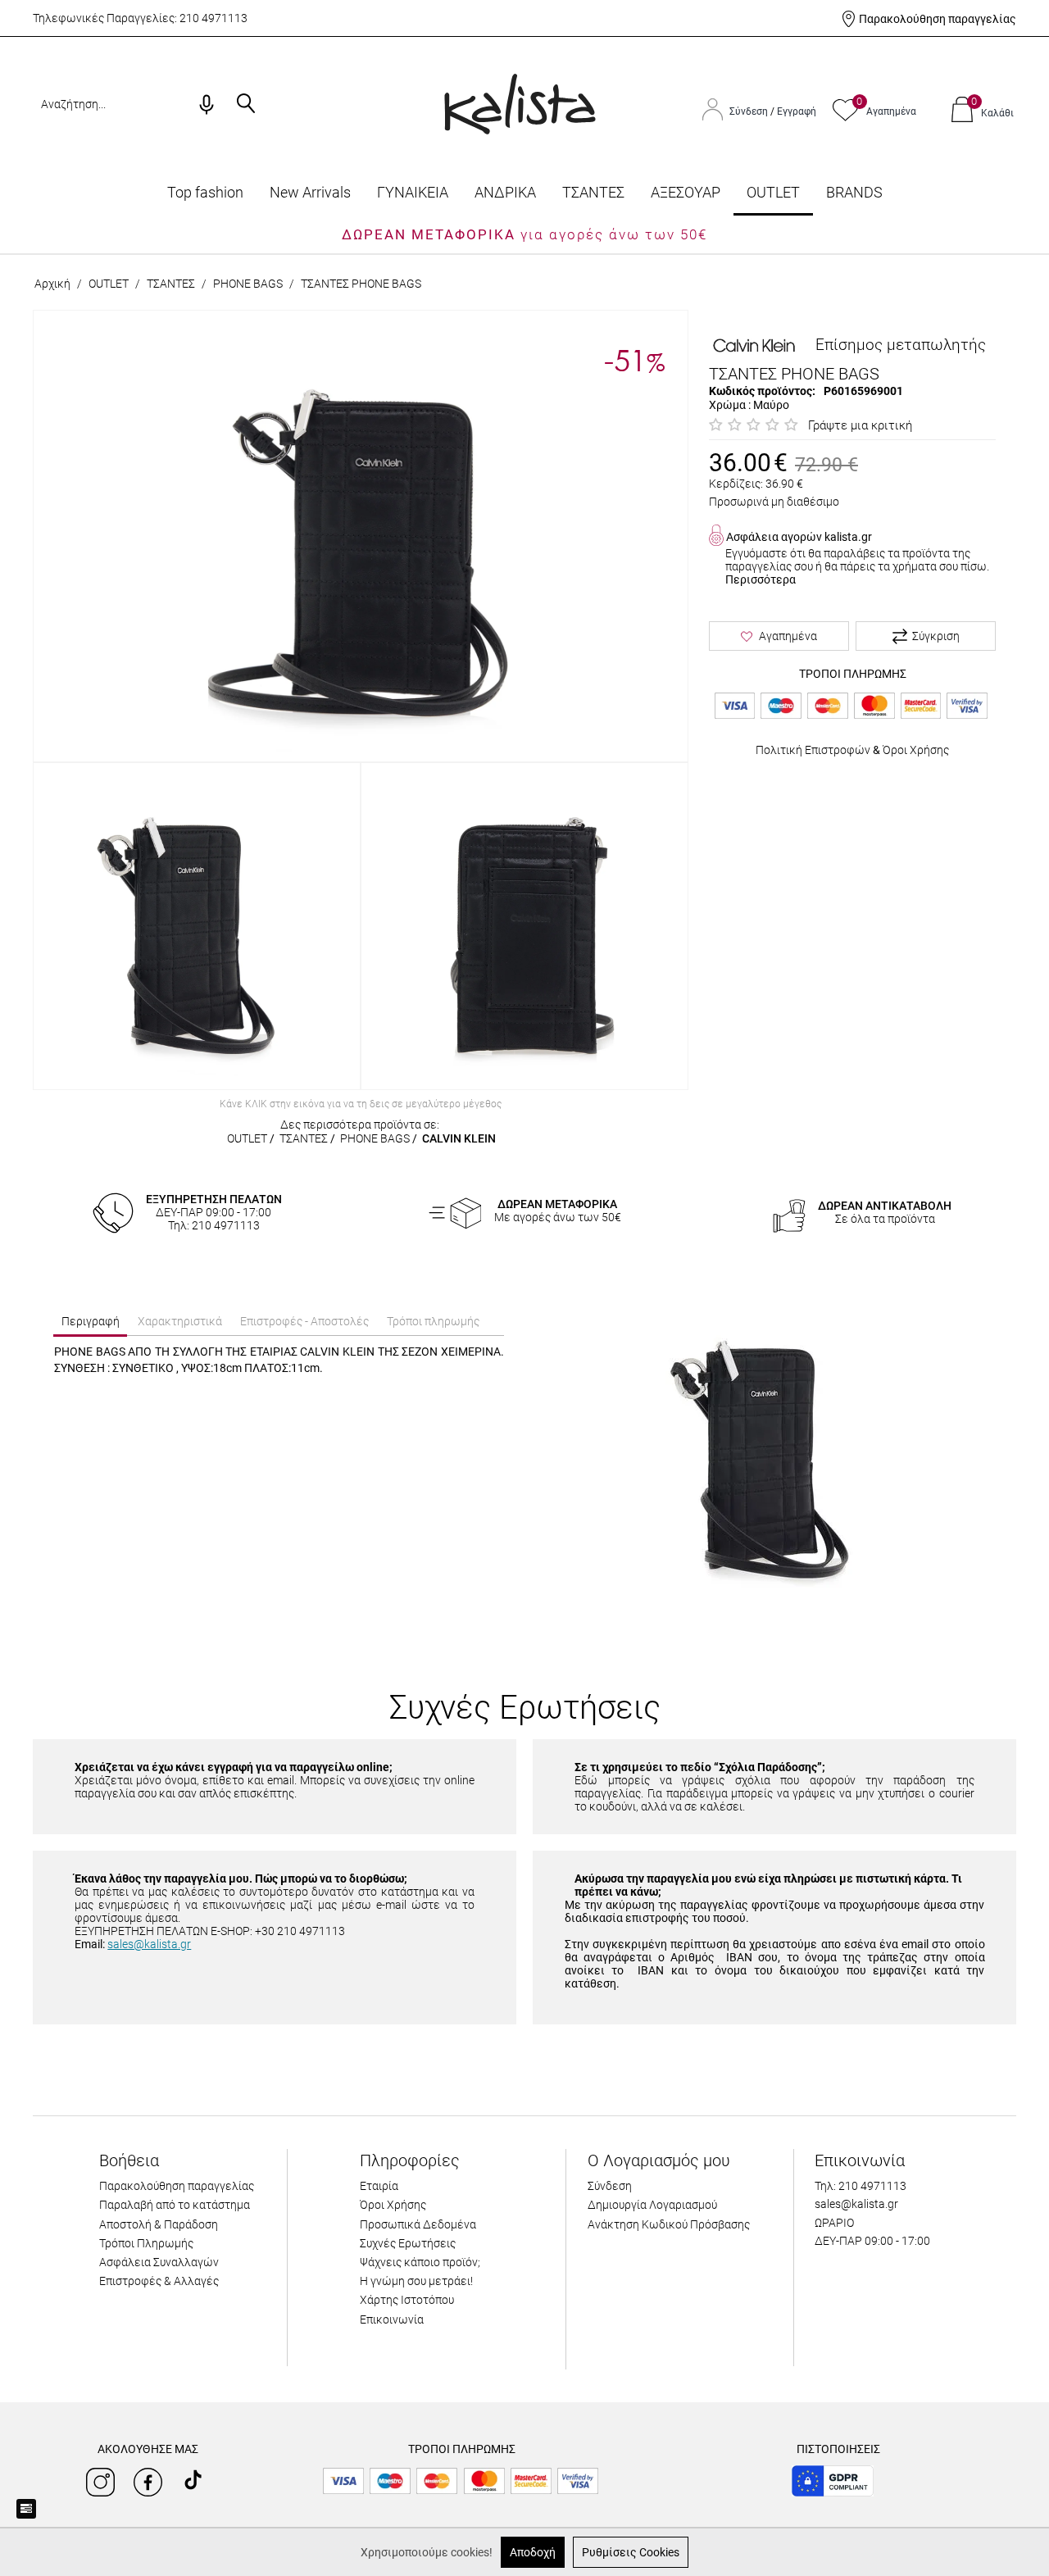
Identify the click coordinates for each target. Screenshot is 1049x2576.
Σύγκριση (936, 636)
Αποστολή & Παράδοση (159, 2224)
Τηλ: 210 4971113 (861, 2186)
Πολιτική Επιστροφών (813, 750)
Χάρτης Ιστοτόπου (407, 2300)
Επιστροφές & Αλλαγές (159, 2281)
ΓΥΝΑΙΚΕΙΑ (413, 192)
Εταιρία (379, 2186)
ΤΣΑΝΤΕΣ (593, 192)
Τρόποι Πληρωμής (146, 2243)
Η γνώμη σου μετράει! (416, 2281)
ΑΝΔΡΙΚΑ (505, 192)
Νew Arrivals (310, 192)
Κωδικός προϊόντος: (762, 391)
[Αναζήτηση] (246, 105)
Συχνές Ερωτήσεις (408, 2243)
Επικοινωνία (392, 2319)
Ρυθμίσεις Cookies (631, 2552)
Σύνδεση (750, 111)
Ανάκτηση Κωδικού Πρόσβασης (669, 2224)
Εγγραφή (797, 111)
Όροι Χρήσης (916, 750)
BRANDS (854, 192)
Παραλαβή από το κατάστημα (175, 2205)
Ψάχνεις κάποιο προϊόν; (420, 2262)
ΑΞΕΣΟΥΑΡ (686, 192)
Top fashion (205, 192)
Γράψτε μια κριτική (860, 425)
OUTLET (773, 192)
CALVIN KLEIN (459, 1138)
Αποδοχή (533, 2552)
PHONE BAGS (248, 284)
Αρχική (52, 284)
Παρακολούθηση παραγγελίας (938, 19)
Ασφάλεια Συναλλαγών (159, 2262)
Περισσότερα (761, 579)
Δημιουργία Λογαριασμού (652, 2205)
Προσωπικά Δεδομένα (418, 2224)
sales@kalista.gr (149, 1944)
